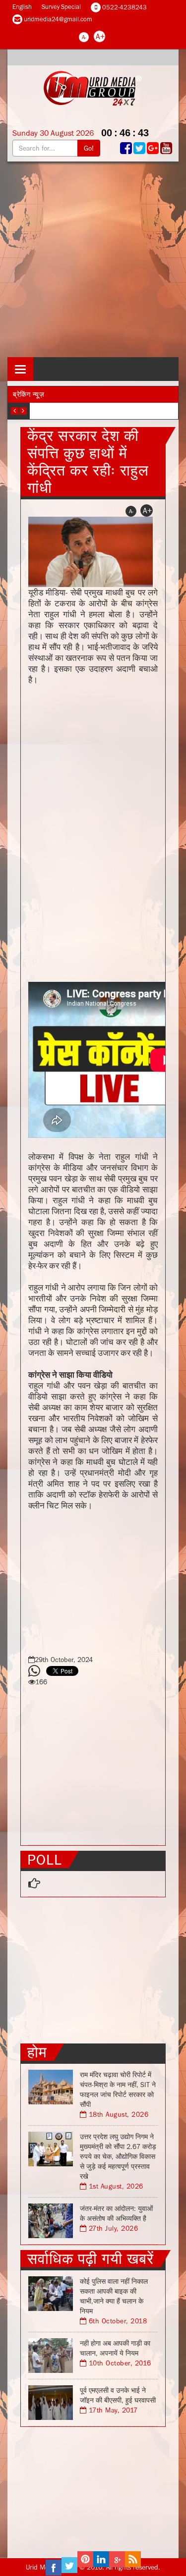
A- (84, 37)
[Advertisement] (93, 259)
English (22, 7)
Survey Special (61, 7)
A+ (100, 36)
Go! (89, 148)
